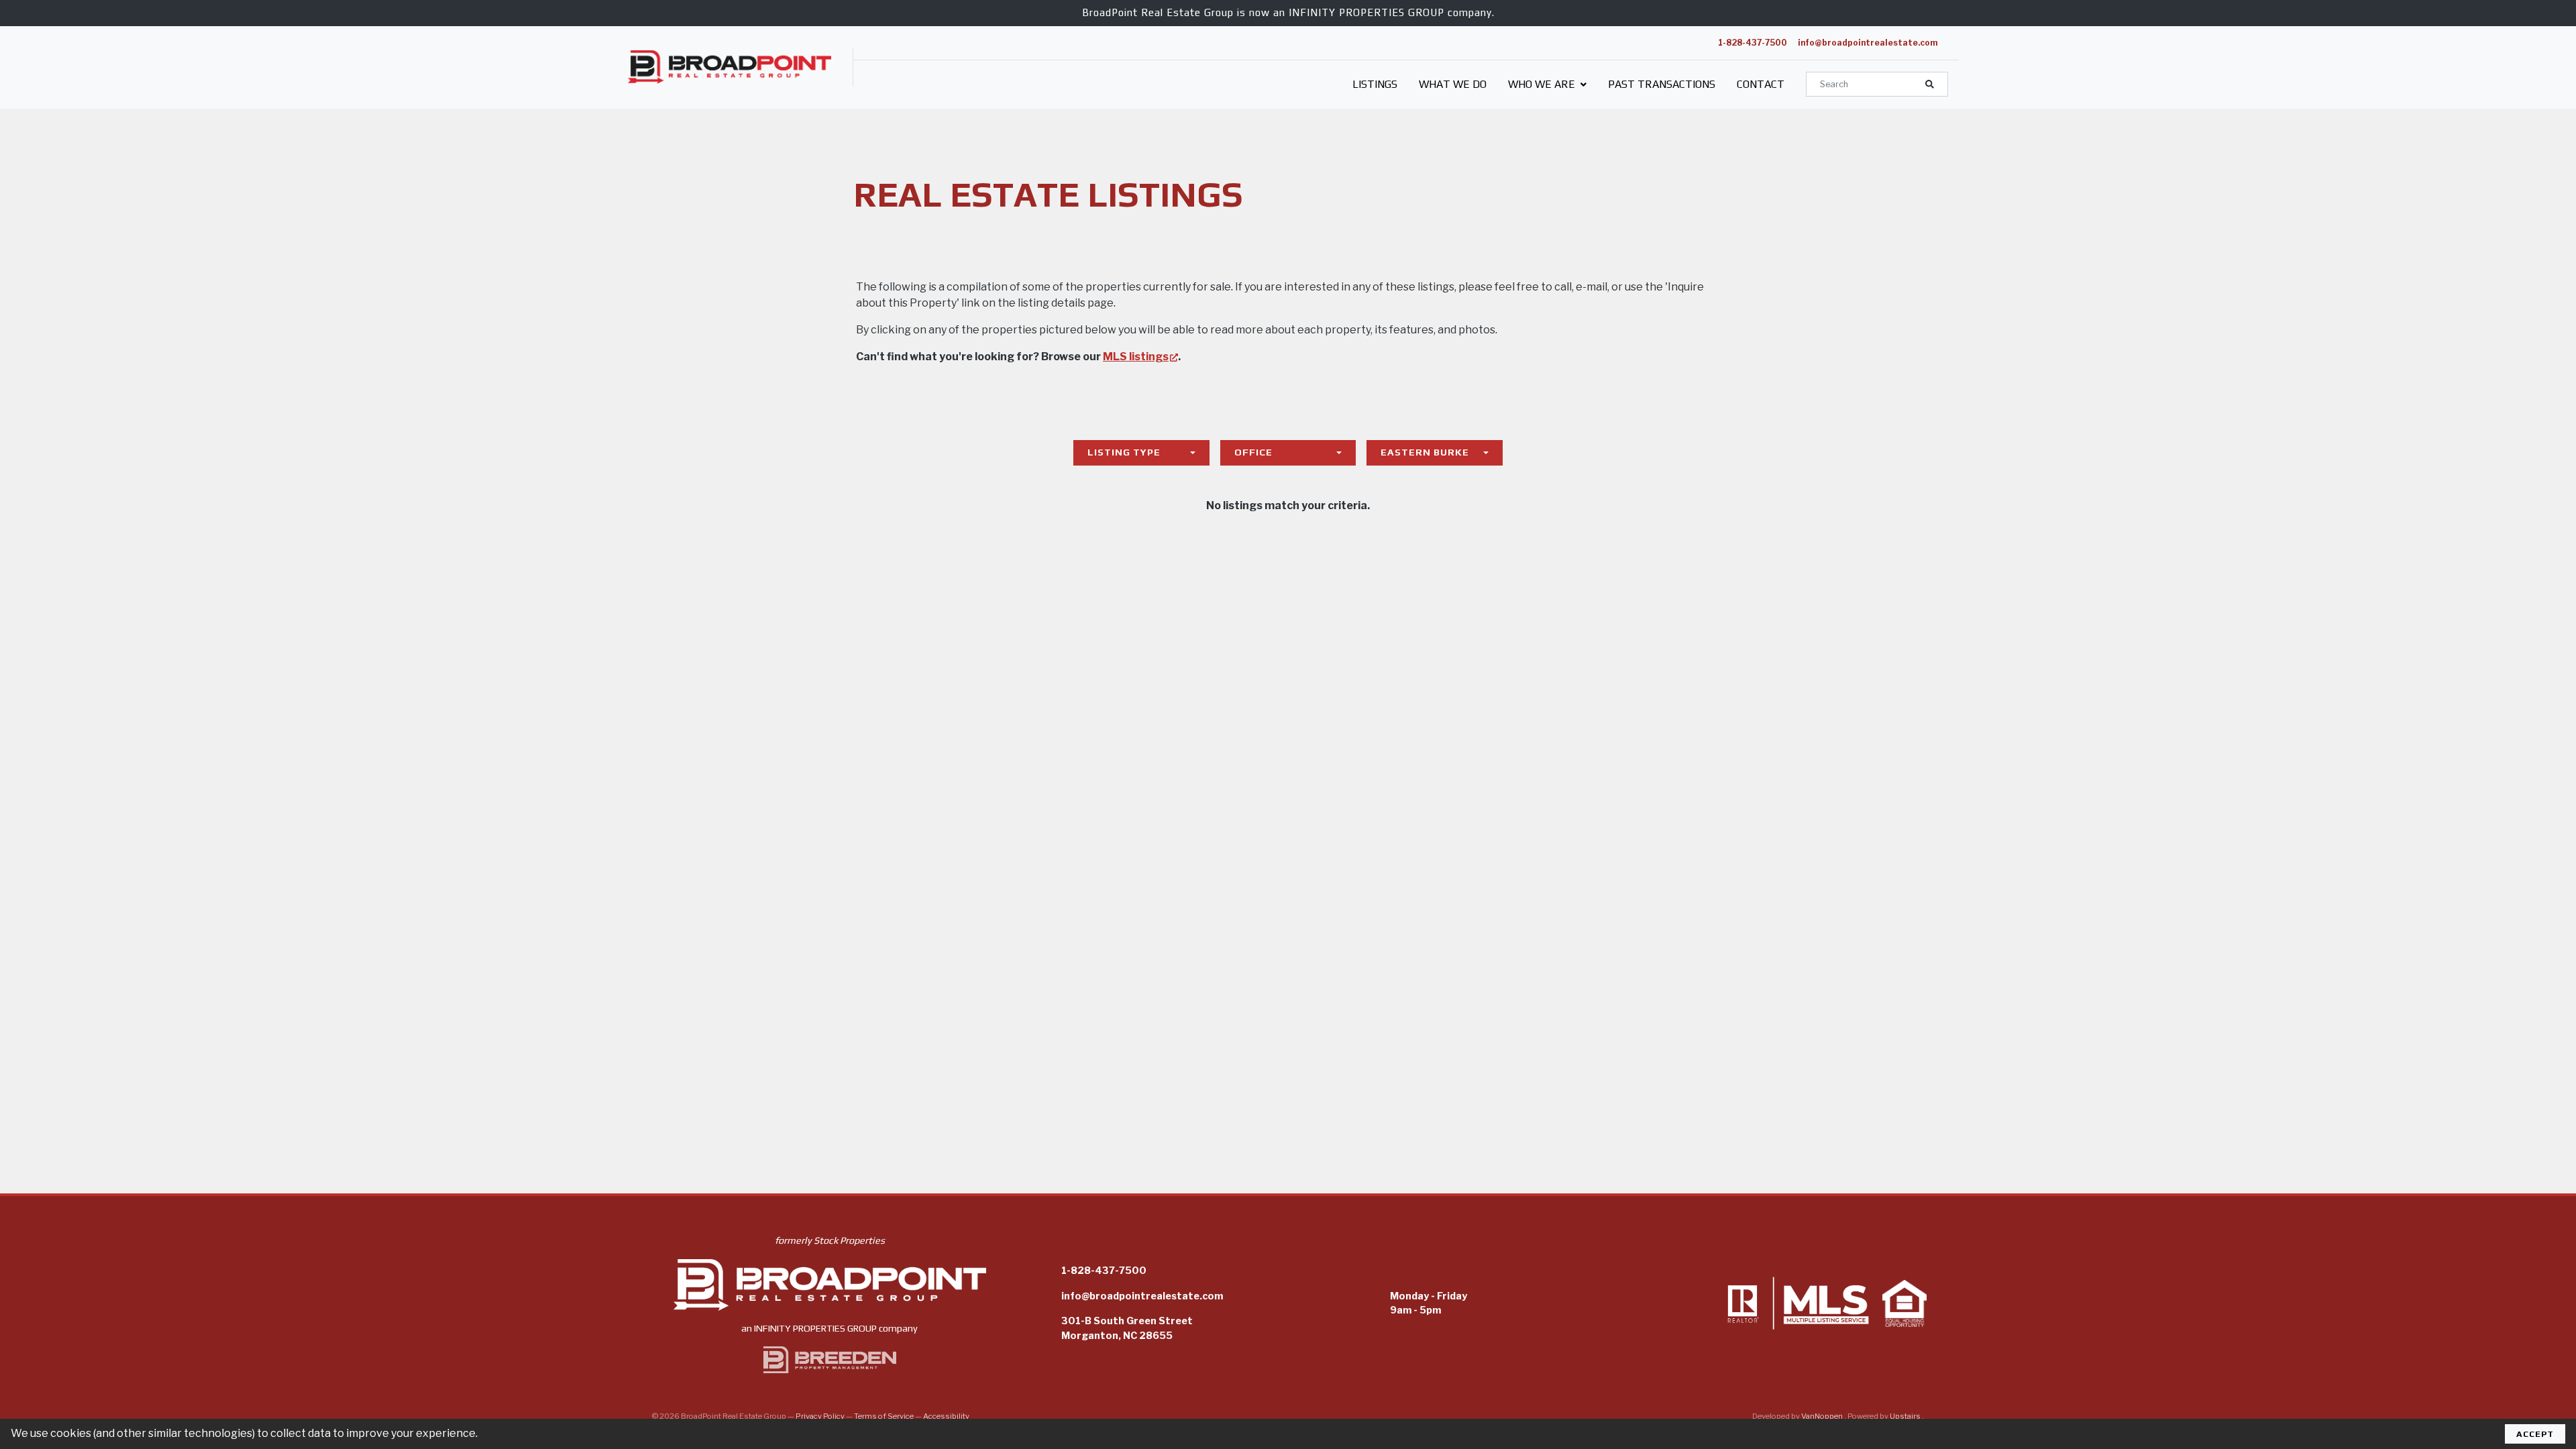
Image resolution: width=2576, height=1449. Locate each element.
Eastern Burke (1425, 452)
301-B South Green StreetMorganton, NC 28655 (1127, 1328)
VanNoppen (1823, 1416)
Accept (2535, 1434)
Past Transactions (1662, 84)
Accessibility (946, 1416)
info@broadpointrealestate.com (1868, 43)
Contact (1761, 84)
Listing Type (1124, 452)
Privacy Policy (820, 1416)
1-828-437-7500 (1753, 43)
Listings (1375, 84)
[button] (1930, 84)
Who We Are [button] (1543, 84)
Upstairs (1906, 1416)
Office (1253, 452)
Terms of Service (884, 1416)
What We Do (1453, 84)
